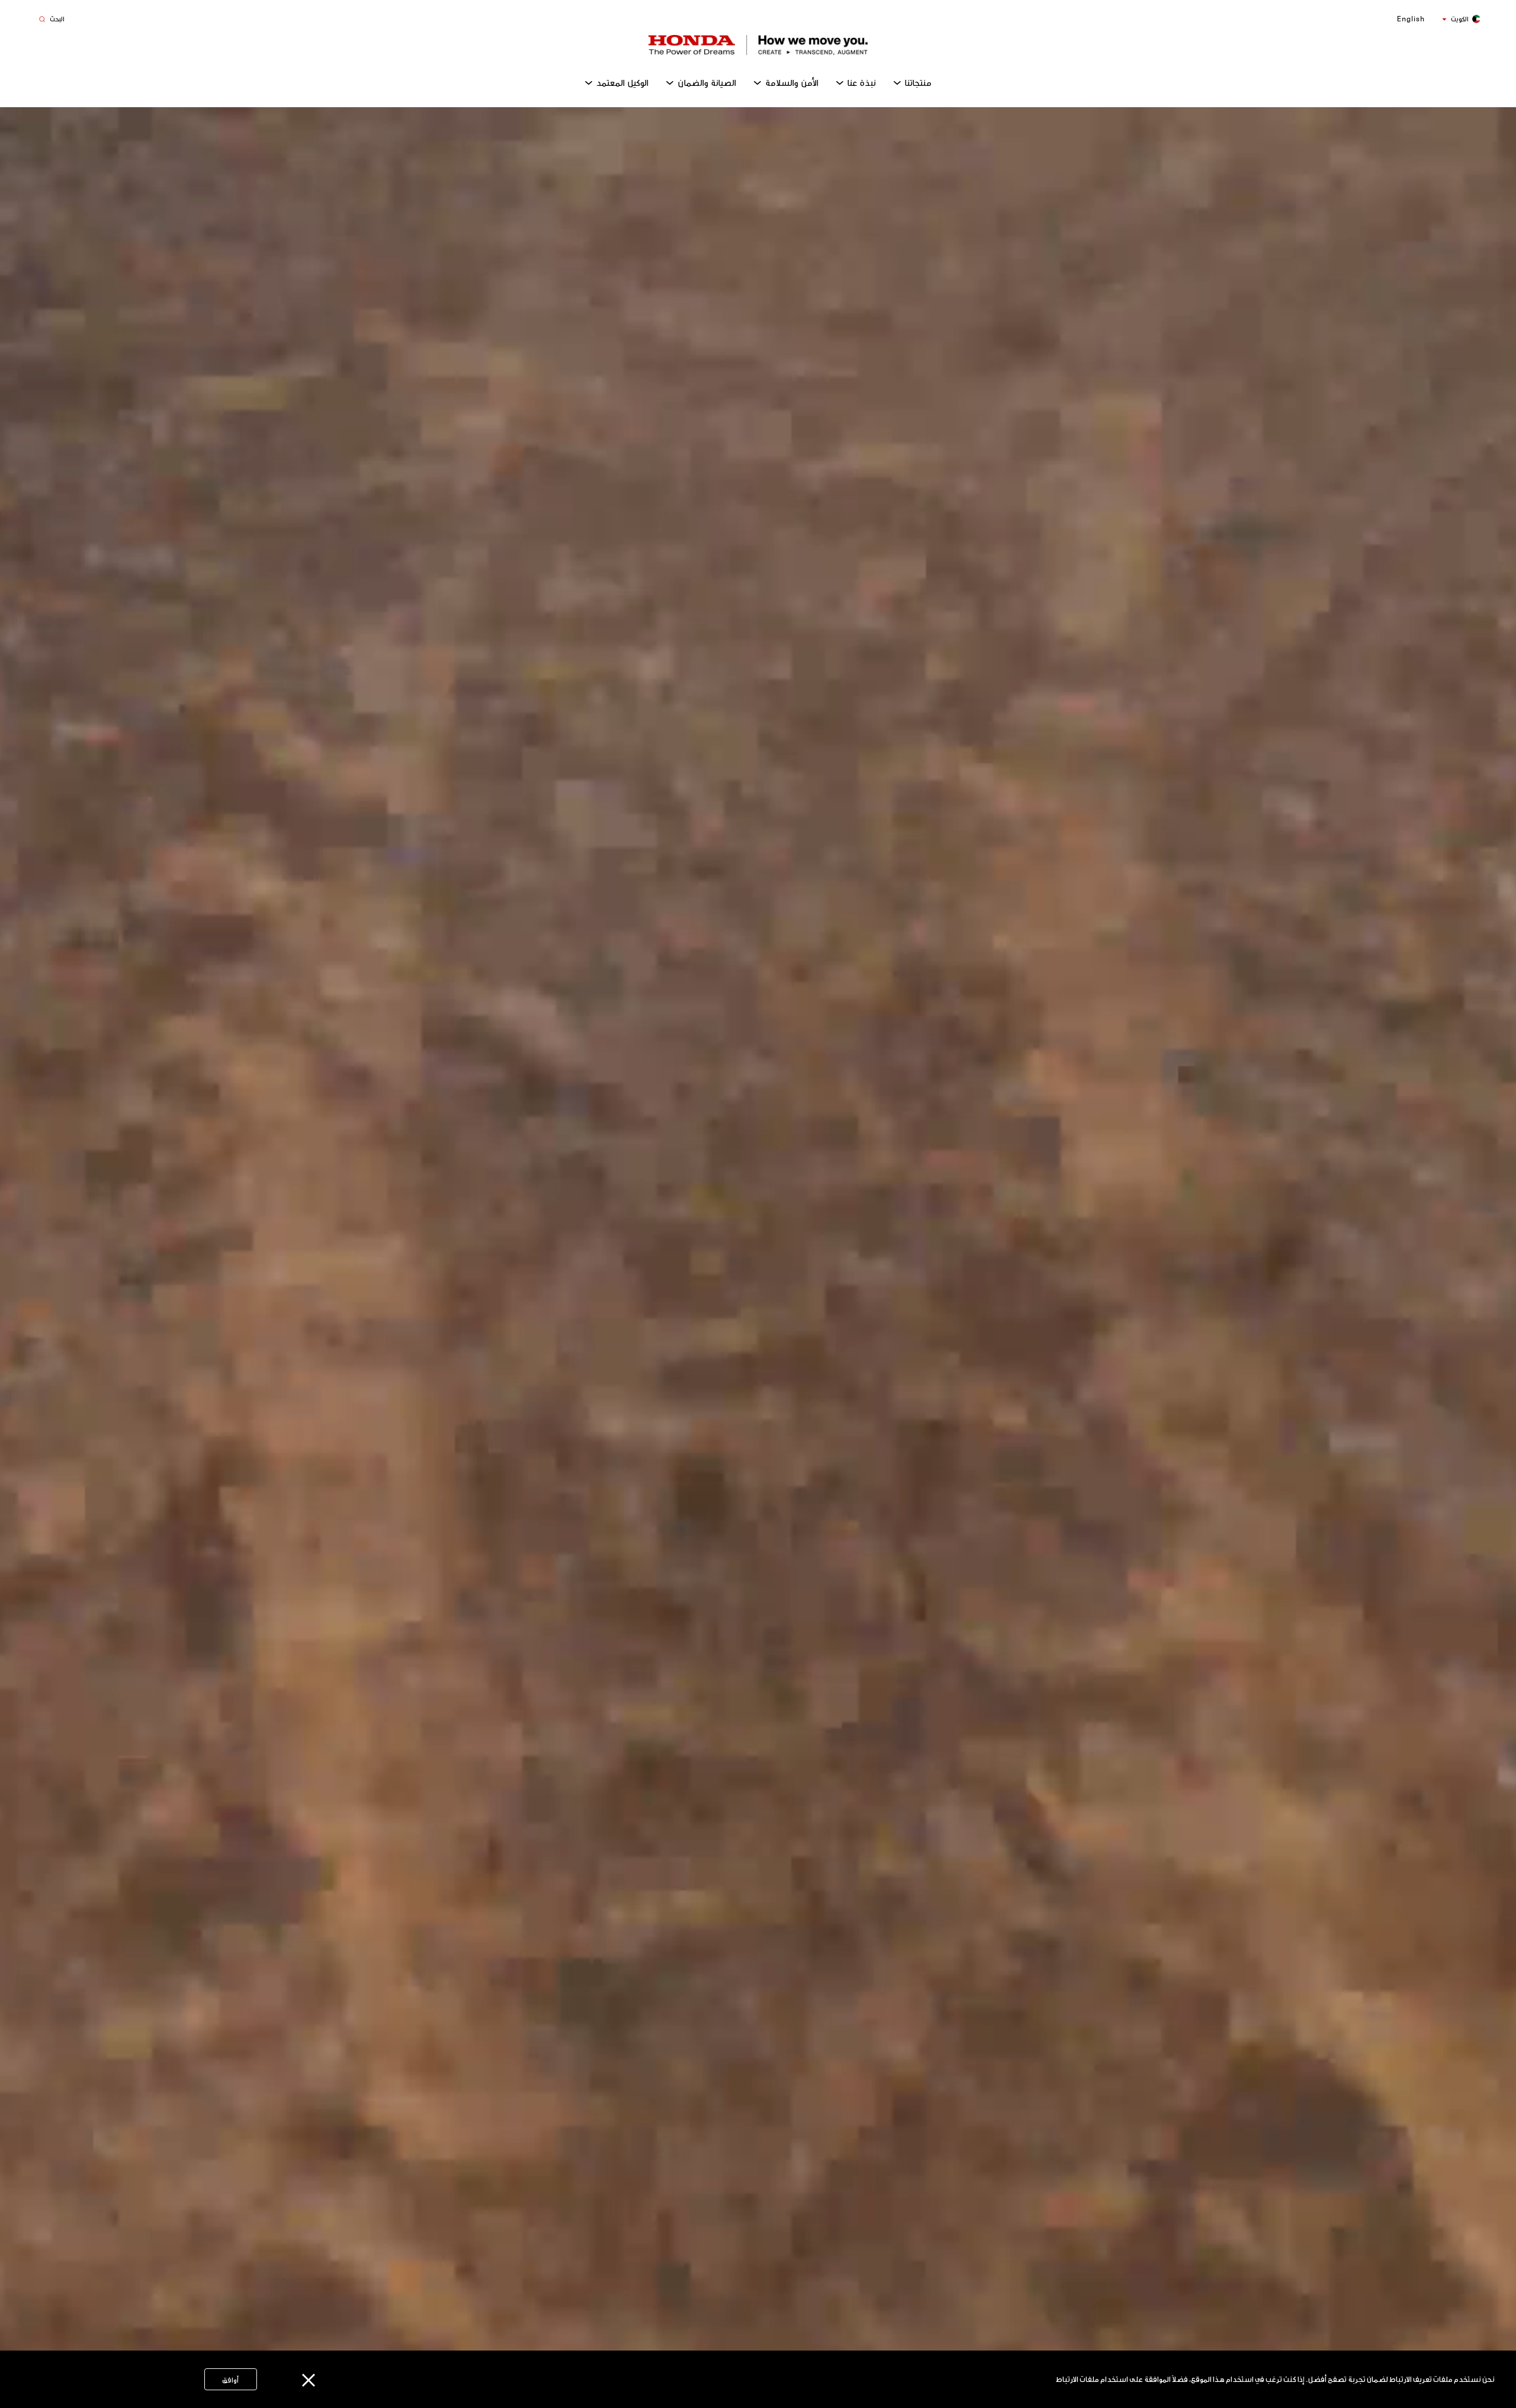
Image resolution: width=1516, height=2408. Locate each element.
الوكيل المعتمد (622, 83)
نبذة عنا (862, 83)
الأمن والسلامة (792, 83)
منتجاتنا (918, 83)
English (1411, 19)
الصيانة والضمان (707, 83)
